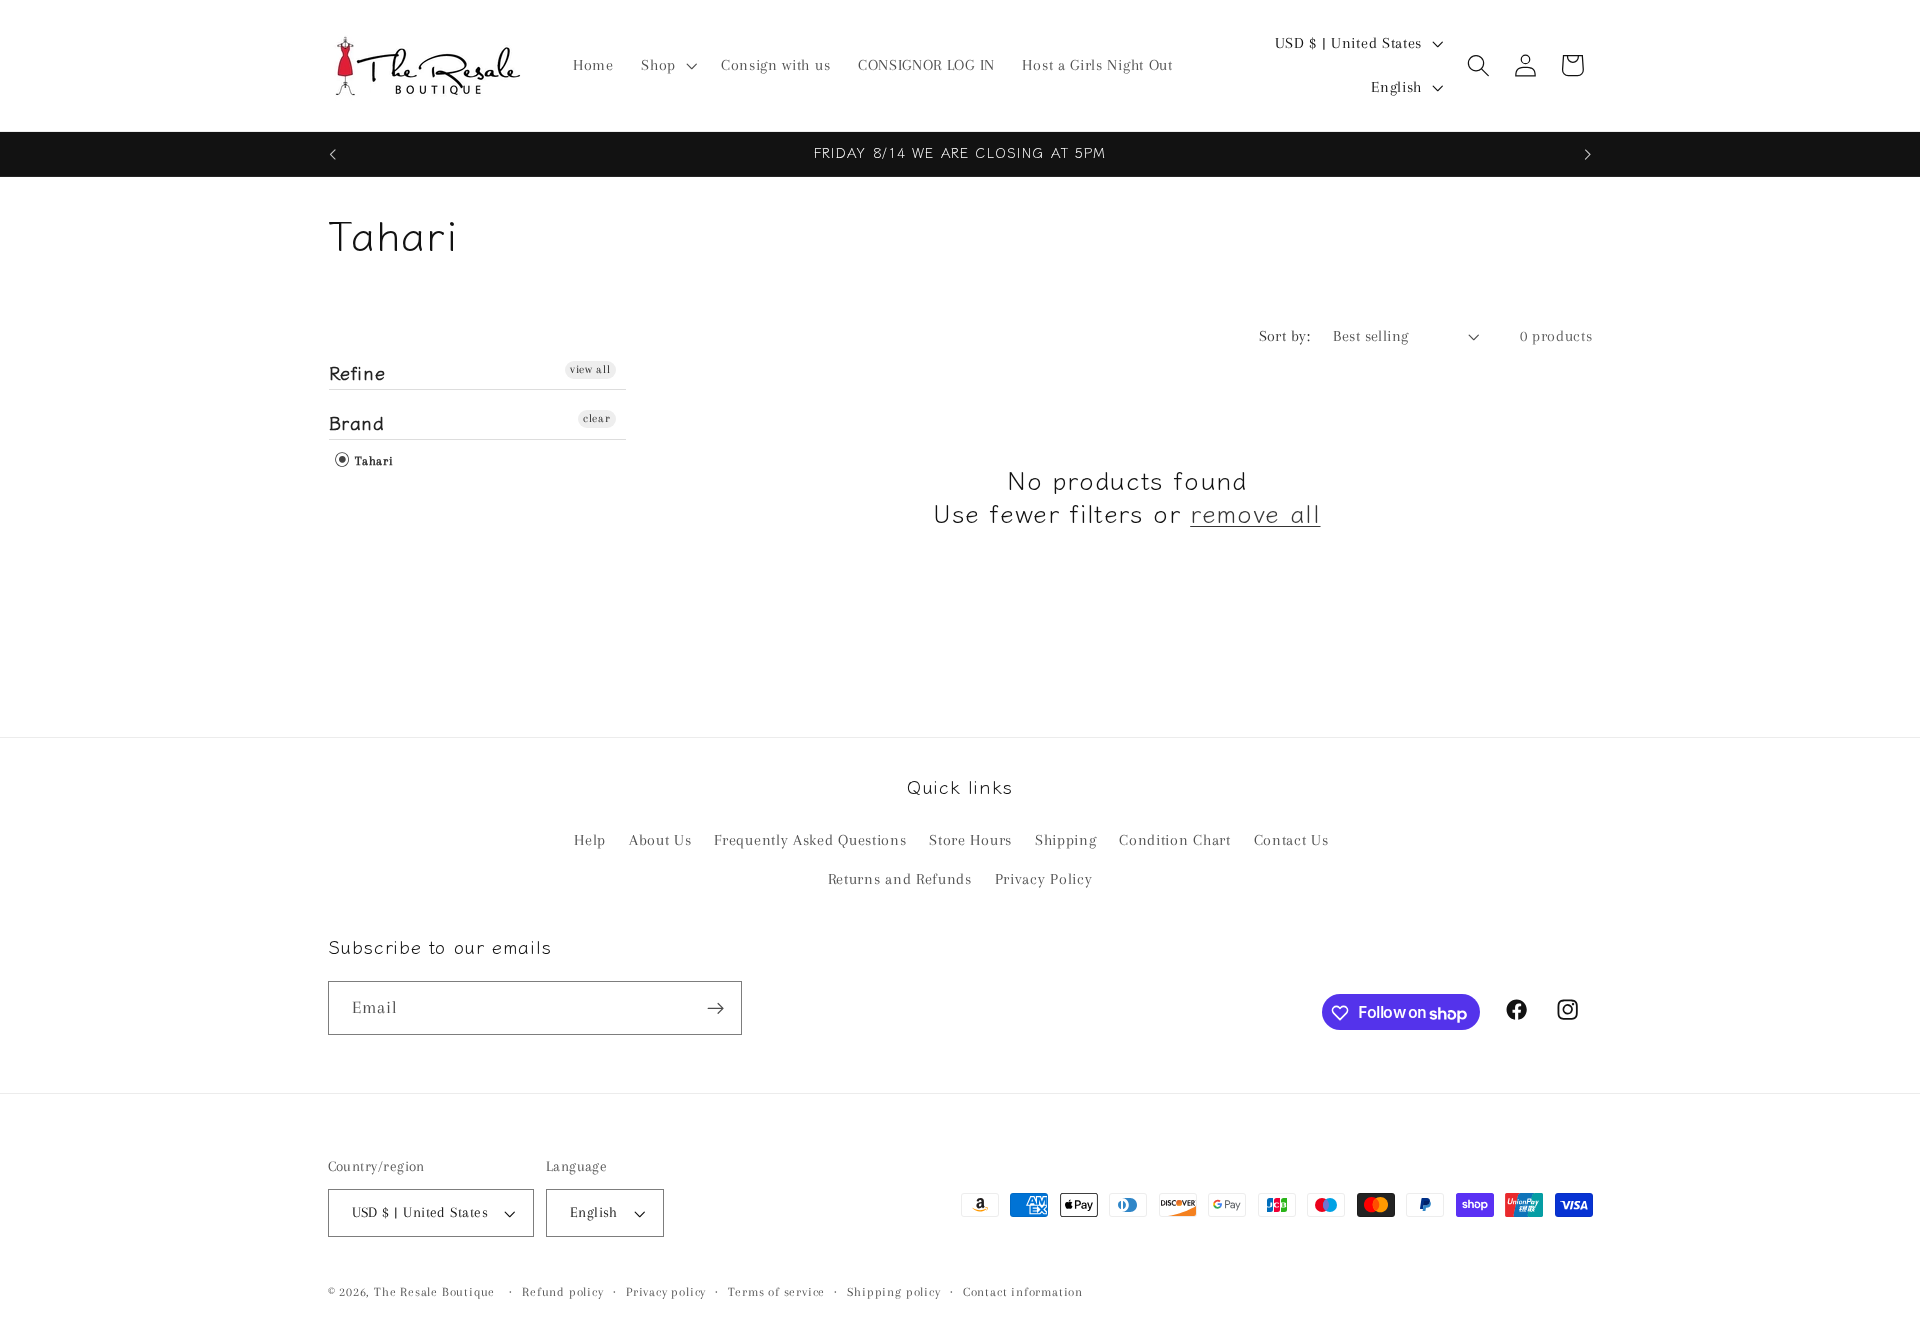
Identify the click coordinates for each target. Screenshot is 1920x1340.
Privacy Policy (1044, 880)
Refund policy (562, 1293)
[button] (667, 66)
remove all (1255, 512)
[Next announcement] (1588, 154)
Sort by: (1285, 336)
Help (590, 841)
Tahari (373, 461)
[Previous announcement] (332, 154)
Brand (357, 422)
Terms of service (776, 1293)
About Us (660, 841)
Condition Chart (1174, 841)
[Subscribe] (715, 1009)
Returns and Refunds (900, 880)
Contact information (1023, 1293)
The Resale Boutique (434, 1293)
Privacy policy (666, 1293)
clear (596, 418)
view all (590, 369)
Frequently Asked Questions (810, 841)
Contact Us (1291, 841)
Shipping (1066, 841)
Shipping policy (893, 1293)
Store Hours (970, 841)
